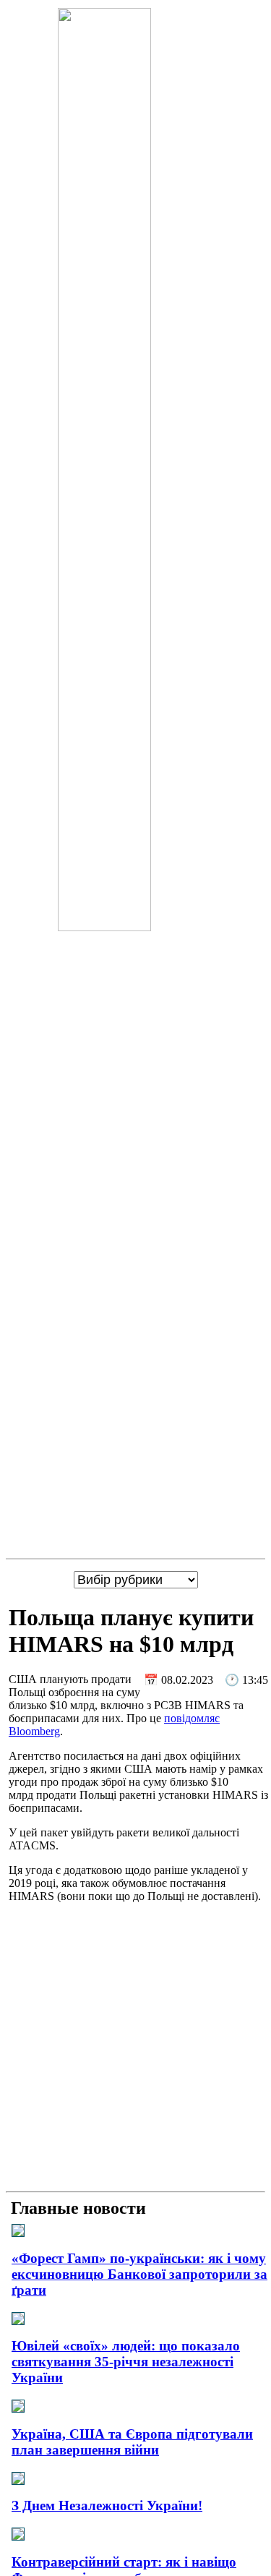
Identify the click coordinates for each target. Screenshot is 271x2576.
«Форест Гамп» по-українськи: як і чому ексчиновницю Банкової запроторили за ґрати (139, 2274)
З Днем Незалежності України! (107, 2506)
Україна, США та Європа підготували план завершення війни (132, 2442)
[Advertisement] (135, 2050)
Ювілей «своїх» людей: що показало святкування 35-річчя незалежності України (126, 2362)
